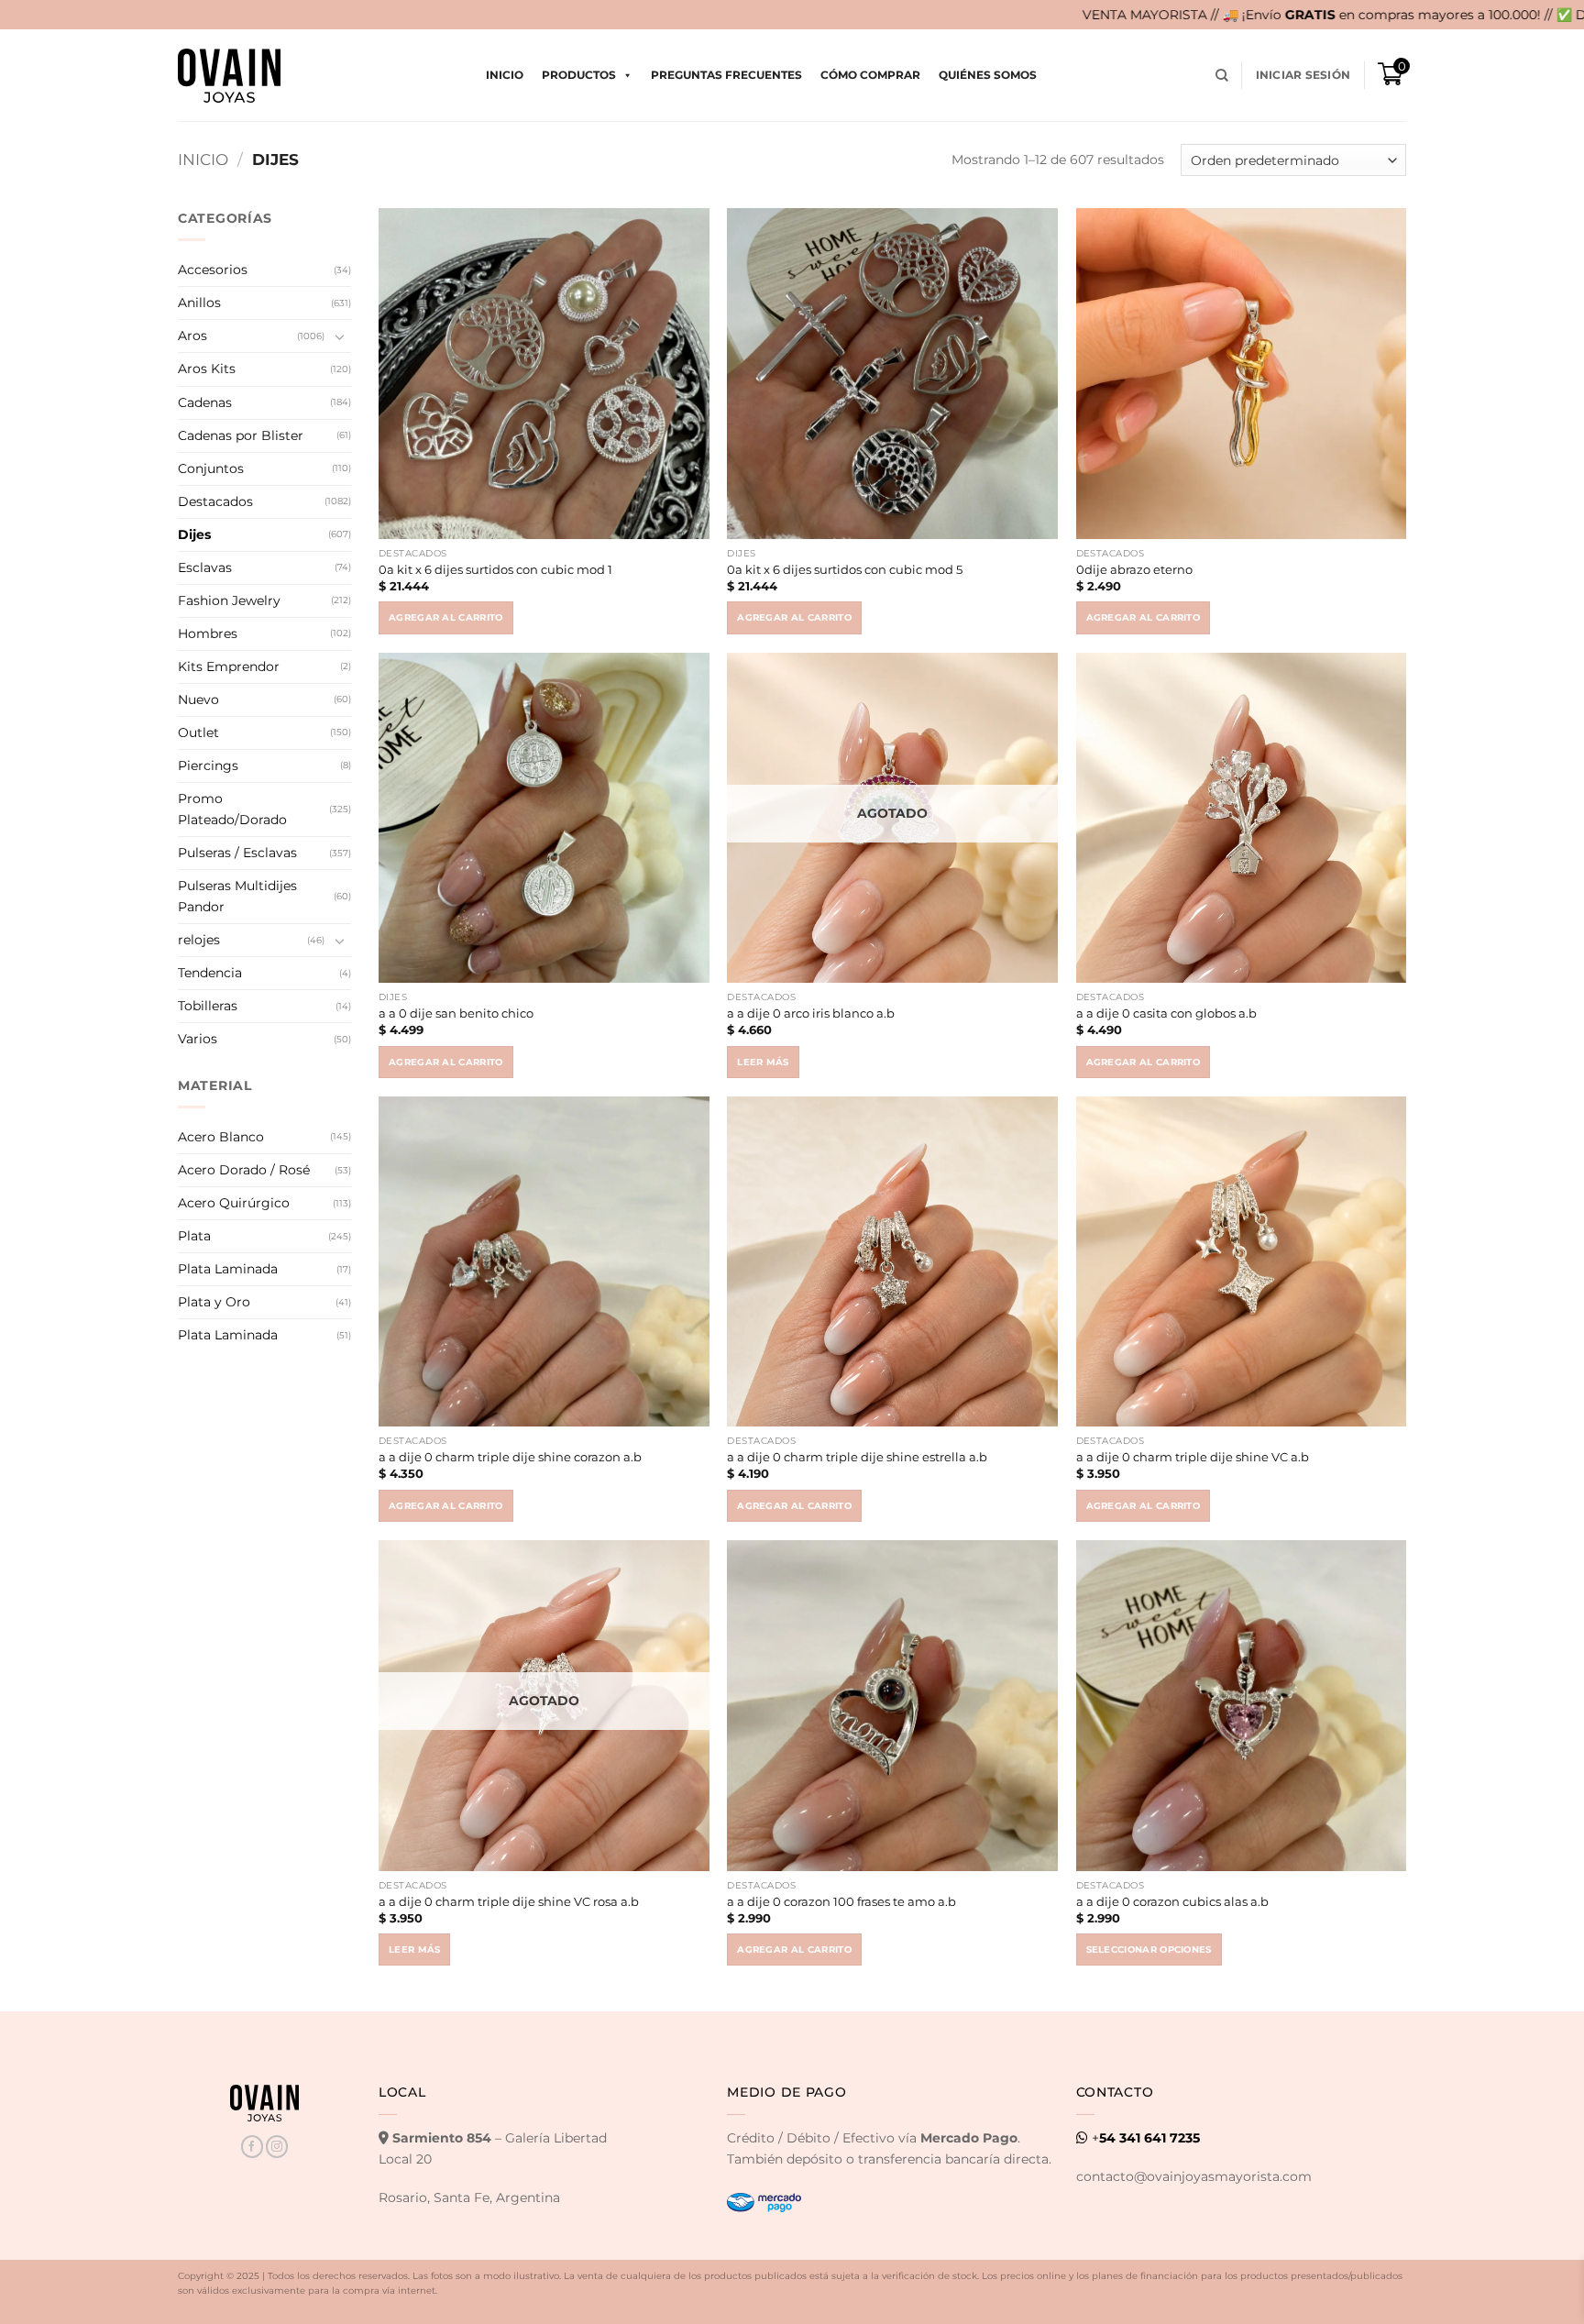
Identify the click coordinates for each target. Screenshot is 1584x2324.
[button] (1303, 75)
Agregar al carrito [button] (446, 617)
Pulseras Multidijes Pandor (237, 896)
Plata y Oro (214, 1302)
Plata (194, 1236)
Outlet (198, 732)
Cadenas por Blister (241, 435)
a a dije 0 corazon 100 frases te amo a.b (841, 1901)
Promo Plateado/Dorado (232, 809)
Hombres (208, 633)
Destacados (215, 501)
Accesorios (213, 270)
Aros (192, 336)
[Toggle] (340, 336)
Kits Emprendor (229, 666)
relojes (199, 940)
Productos (579, 75)
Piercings (208, 765)
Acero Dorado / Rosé (244, 1170)
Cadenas (205, 402)
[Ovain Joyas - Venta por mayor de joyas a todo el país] (229, 76)
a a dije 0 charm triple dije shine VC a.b (1193, 1457)
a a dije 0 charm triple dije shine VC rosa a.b (509, 1901)
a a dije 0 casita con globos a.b (1166, 1013)
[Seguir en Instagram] (277, 2147)
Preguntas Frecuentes (726, 75)
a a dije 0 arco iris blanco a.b (811, 1013)
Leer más (763, 1062)
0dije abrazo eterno (1134, 569)
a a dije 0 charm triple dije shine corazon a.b (510, 1457)
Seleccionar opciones (1149, 1950)
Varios (198, 1039)
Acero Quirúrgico (234, 1203)
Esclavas (205, 567)
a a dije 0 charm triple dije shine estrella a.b (857, 1457)
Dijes (194, 534)
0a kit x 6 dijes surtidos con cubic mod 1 (495, 569)
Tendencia (210, 973)
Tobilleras (208, 1006)
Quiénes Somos (988, 75)
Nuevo (198, 699)
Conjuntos (211, 468)
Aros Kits (207, 369)
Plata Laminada (228, 1269)
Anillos (199, 303)
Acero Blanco (221, 1137)
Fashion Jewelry (229, 600)
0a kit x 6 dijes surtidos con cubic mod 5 (845, 569)
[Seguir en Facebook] (252, 2147)
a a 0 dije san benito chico (456, 1013)
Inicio (505, 75)
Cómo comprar (870, 75)
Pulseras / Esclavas (237, 853)
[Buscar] (1222, 76)
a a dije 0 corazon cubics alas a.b (1172, 1901)
